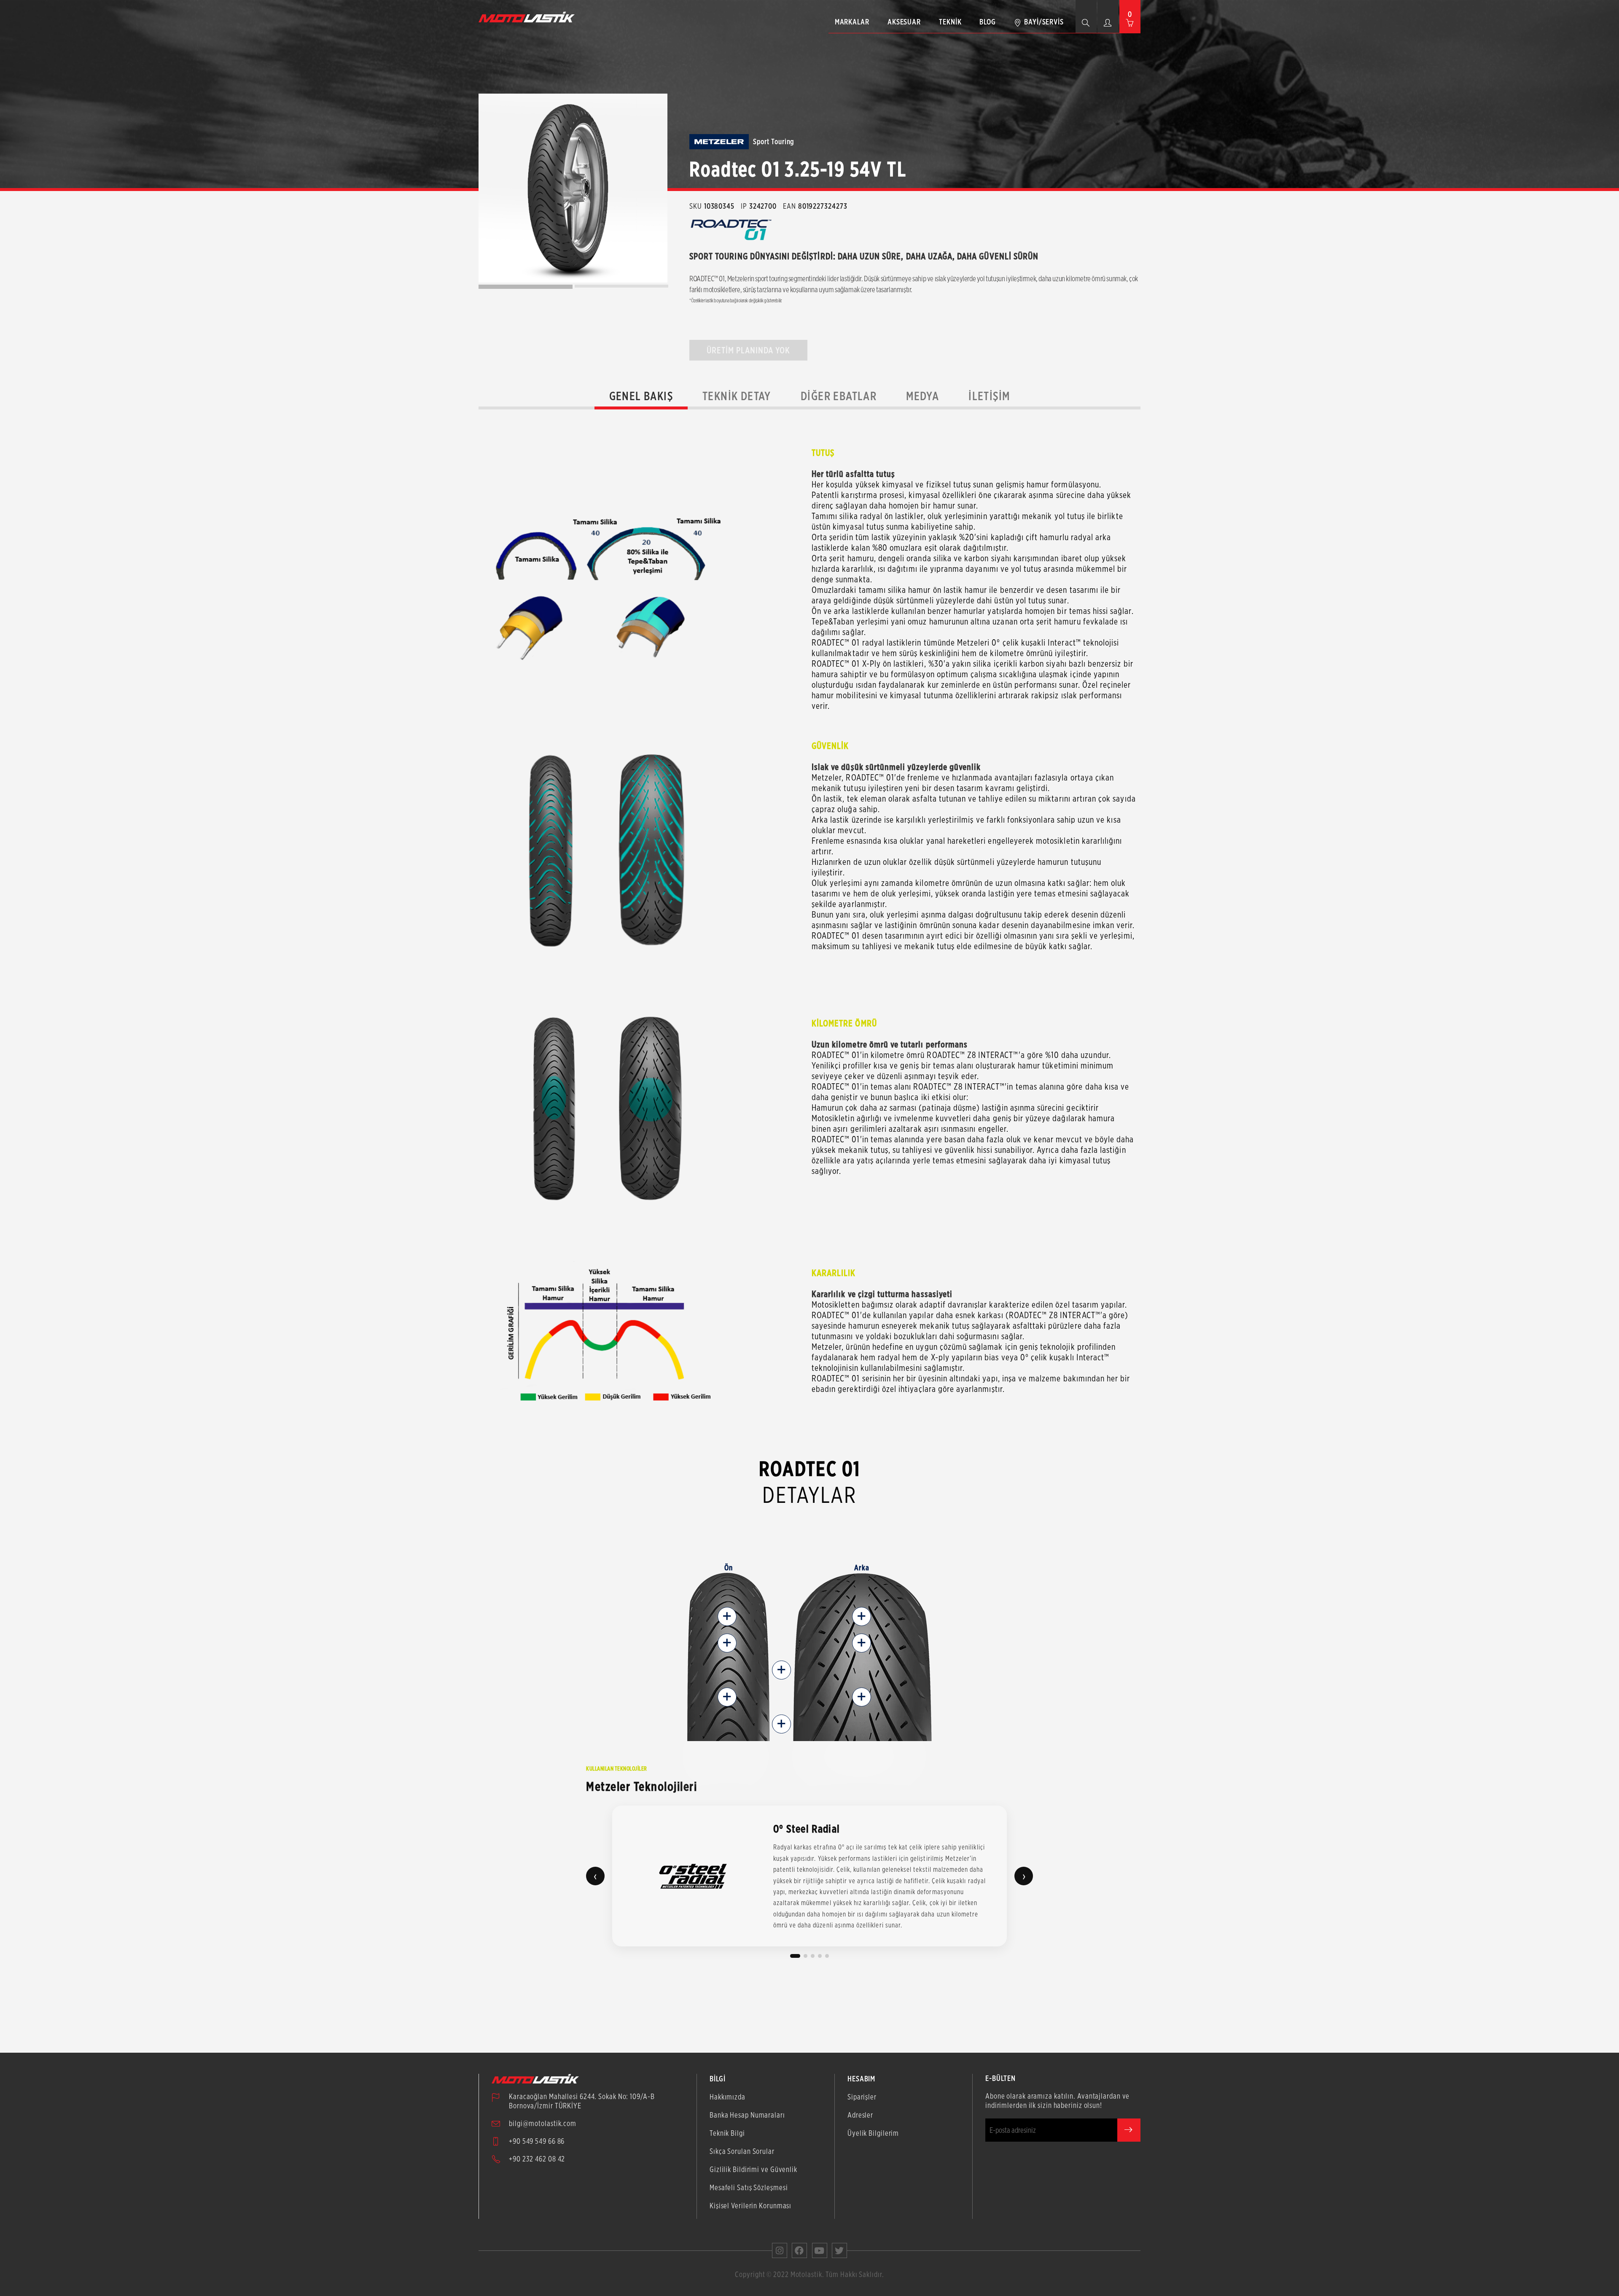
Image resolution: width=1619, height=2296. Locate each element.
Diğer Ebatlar (839, 396)
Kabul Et (1526, 2283)
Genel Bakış (641, 396)
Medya (922, 396)
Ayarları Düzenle (1168, 2283)
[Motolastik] (529, 17)
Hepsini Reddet (1347, 2283)
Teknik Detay (737, 396)
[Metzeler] (719, 142)
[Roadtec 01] (573, 188)
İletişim (989, 396)
